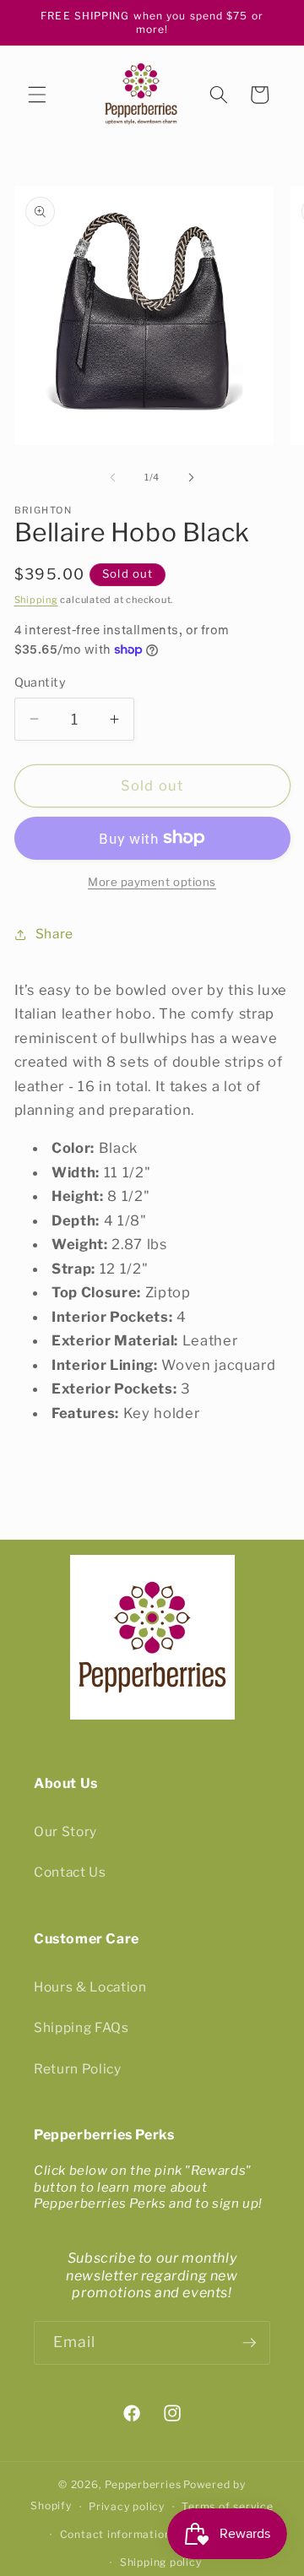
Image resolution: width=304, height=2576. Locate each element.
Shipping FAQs (81, 2027)
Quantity (41, 682)
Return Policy (78, 2069)
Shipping (36, 600)
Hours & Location (90, 1987)
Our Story (65, 1831)
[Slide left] (113, 477)
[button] (37, 95)
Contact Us (70, 1872)
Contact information (116, 2534)
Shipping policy (161, 2562)
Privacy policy (127, 2506)
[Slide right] (191, 477)
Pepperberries (143, 2484)
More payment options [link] (152, 882)
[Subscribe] (249, 2343)
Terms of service (227, 2506)
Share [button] (54, 934)
